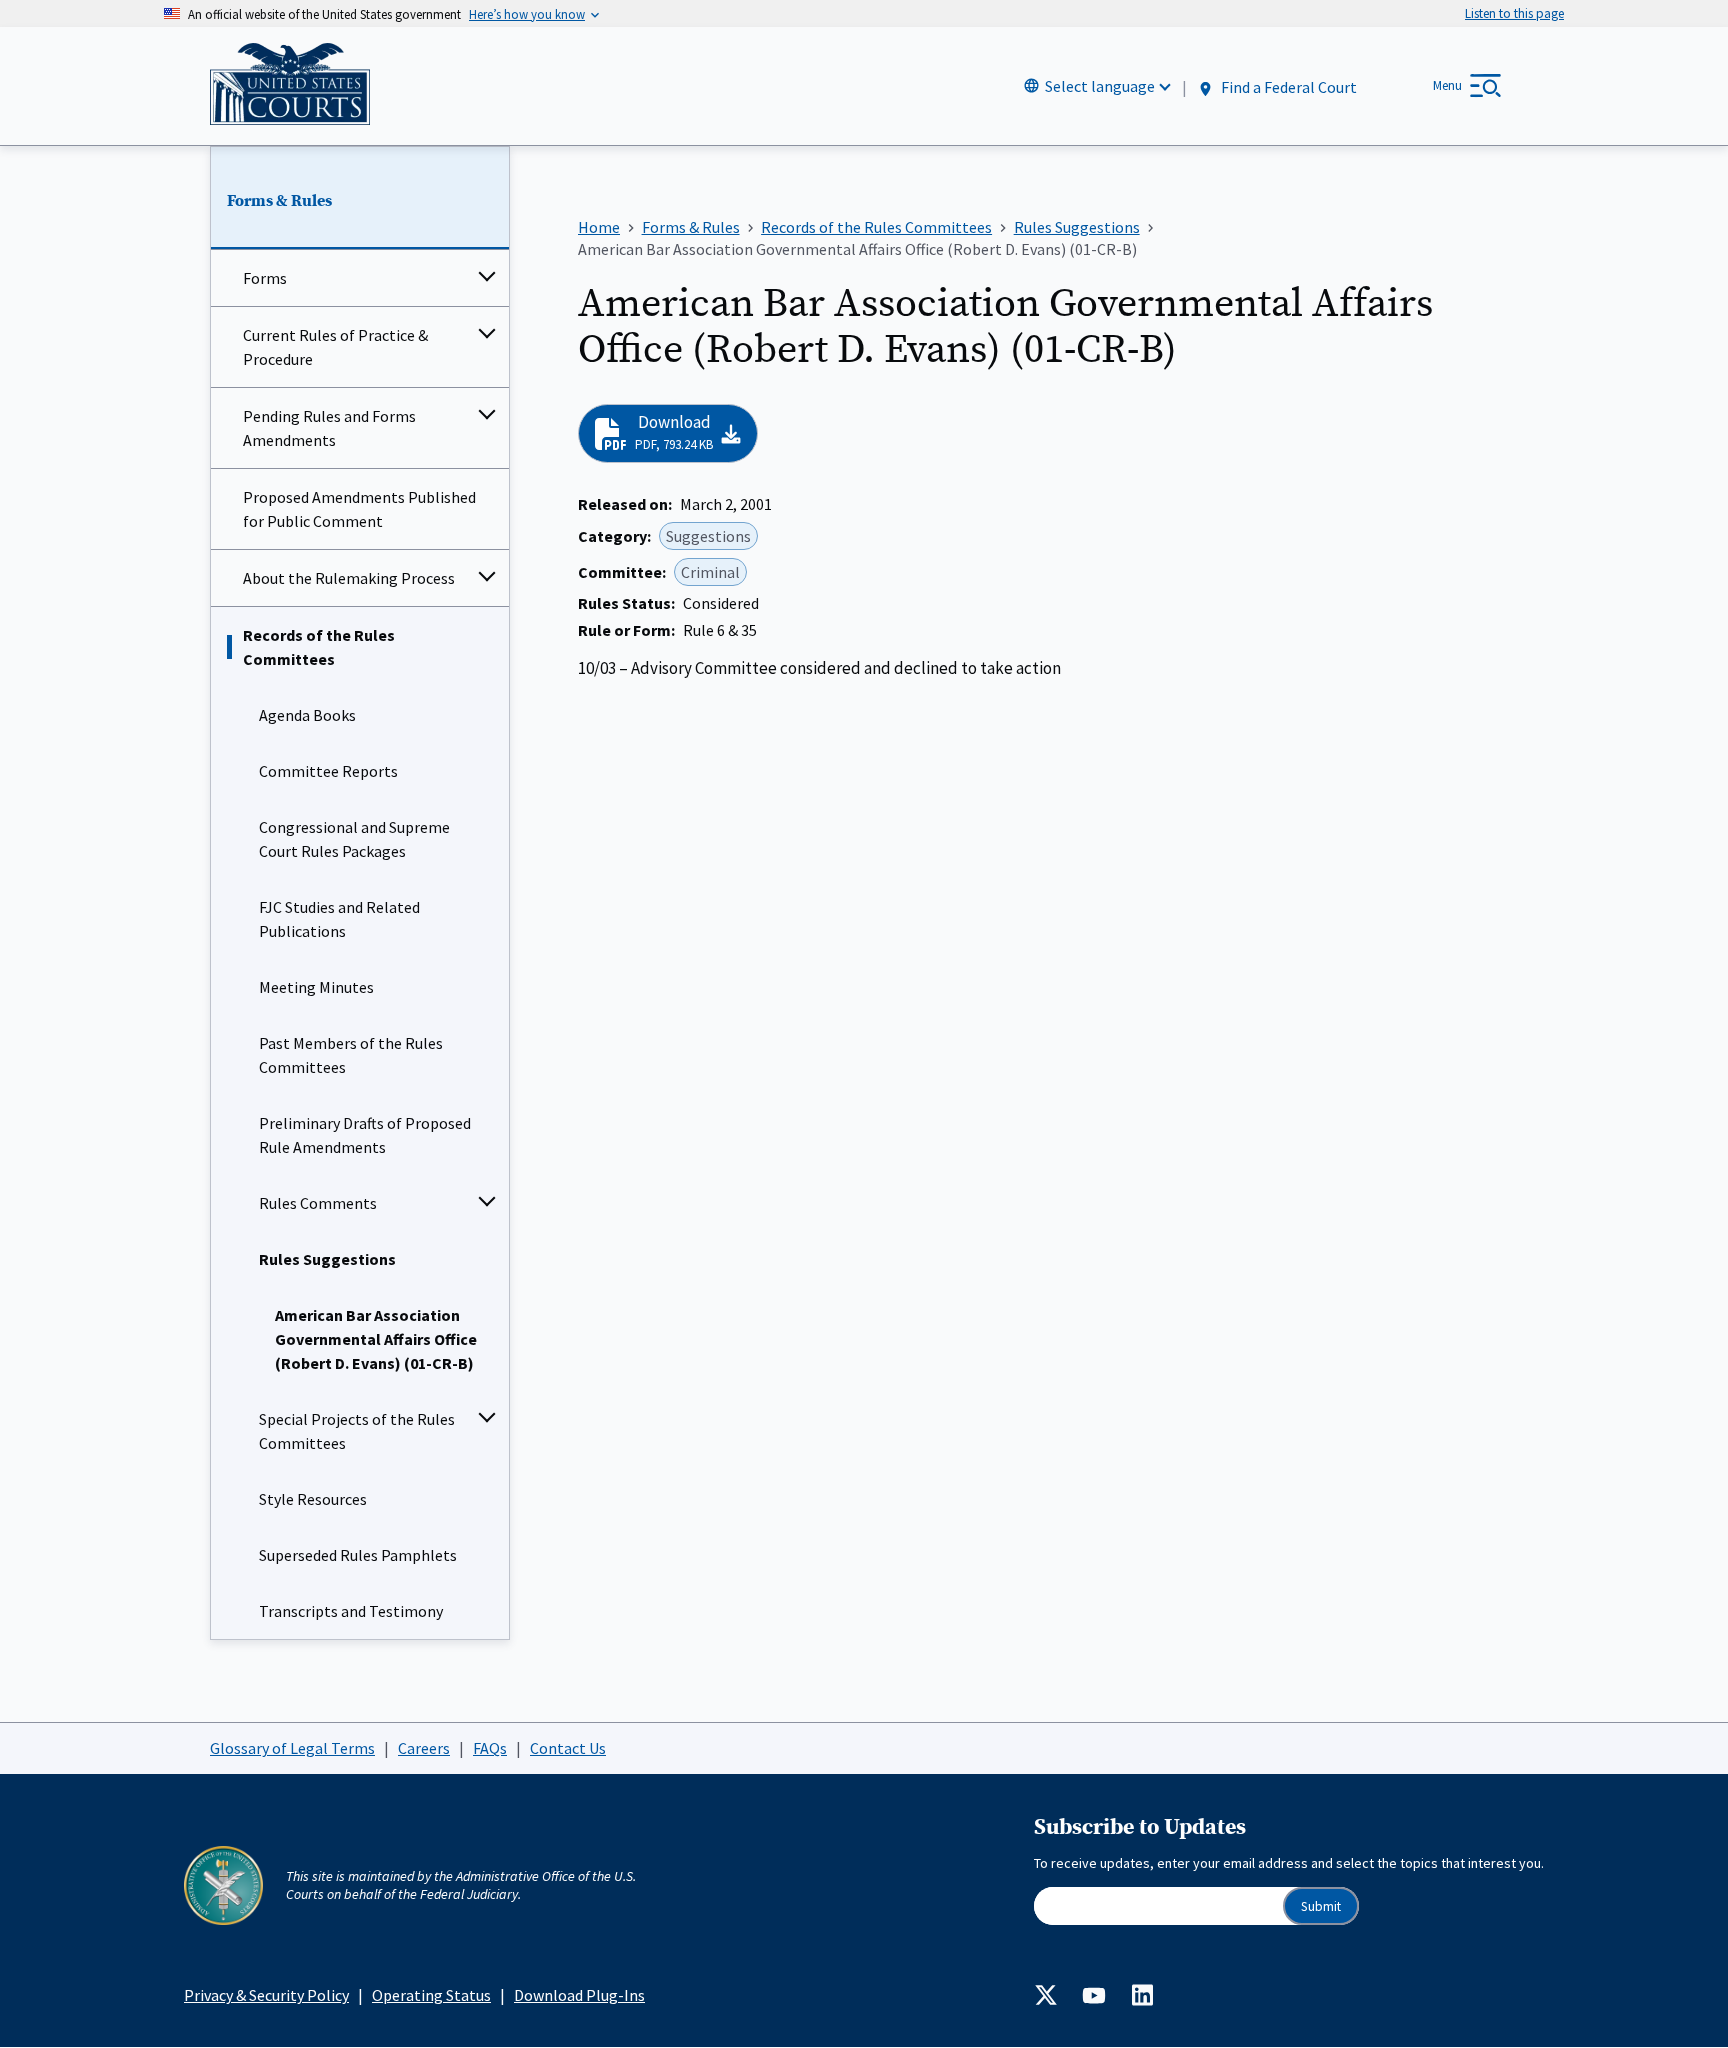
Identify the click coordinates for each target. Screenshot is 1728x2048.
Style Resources (313, 1499)
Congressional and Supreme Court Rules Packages (354, 839)
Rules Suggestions (327, 1259)
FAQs (490, 1748)
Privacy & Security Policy (266, 1995)
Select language (1100, 86)
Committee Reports (328, 771)
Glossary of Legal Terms (292, 1748)
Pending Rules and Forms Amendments (329, 428)
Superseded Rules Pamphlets (358, 1555)
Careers (424, 1748)
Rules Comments (318, 1203)
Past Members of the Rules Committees (351, 1055)
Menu (1447, 85)
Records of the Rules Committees (319, 647)
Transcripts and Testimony (351, 1611)
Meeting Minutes (316, 987)
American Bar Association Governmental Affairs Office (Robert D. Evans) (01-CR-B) (376, 1339)
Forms (265, 278)
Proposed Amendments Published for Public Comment (359, 509)
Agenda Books (307, 715)
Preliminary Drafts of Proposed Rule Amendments (365, 1135)
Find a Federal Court (1287, 87)
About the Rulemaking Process (349, 578)
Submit (1321, 1906)
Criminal (710, 572)
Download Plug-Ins (579, 1995)
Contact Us (568, 1748)
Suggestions (708, 536)
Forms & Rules (279, 201)
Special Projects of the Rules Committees (357, 1431)
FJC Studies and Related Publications (339, 919)
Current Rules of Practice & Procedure (335, 347)
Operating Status (431, 1995)
